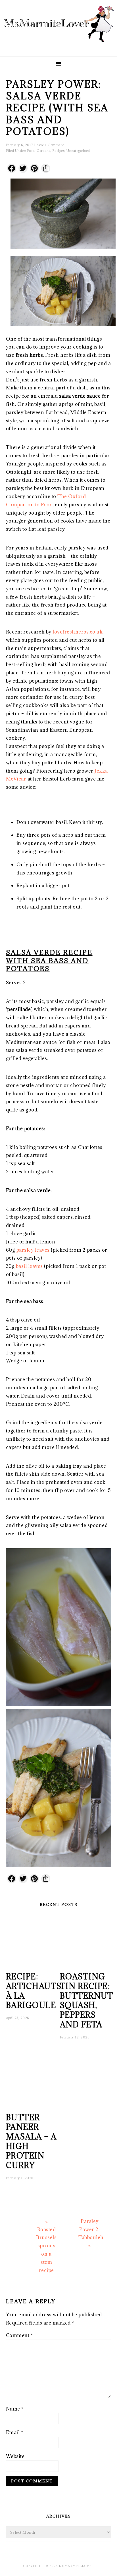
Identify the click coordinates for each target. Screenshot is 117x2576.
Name (15, 2409)
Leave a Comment (49, 145)
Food (31, 151)
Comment (19, 2335)
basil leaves (29, 1266)
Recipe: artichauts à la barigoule (34, 1991)
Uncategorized (78, 151)
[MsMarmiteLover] (58, 47)
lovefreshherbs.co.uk (78, 632)
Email (15, 2432)
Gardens (43, 151)
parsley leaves (34, 1250)
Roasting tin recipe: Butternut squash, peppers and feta (87, 2001)
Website (15, 2456)
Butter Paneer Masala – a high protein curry (31, 2141)
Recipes (58, 151)
